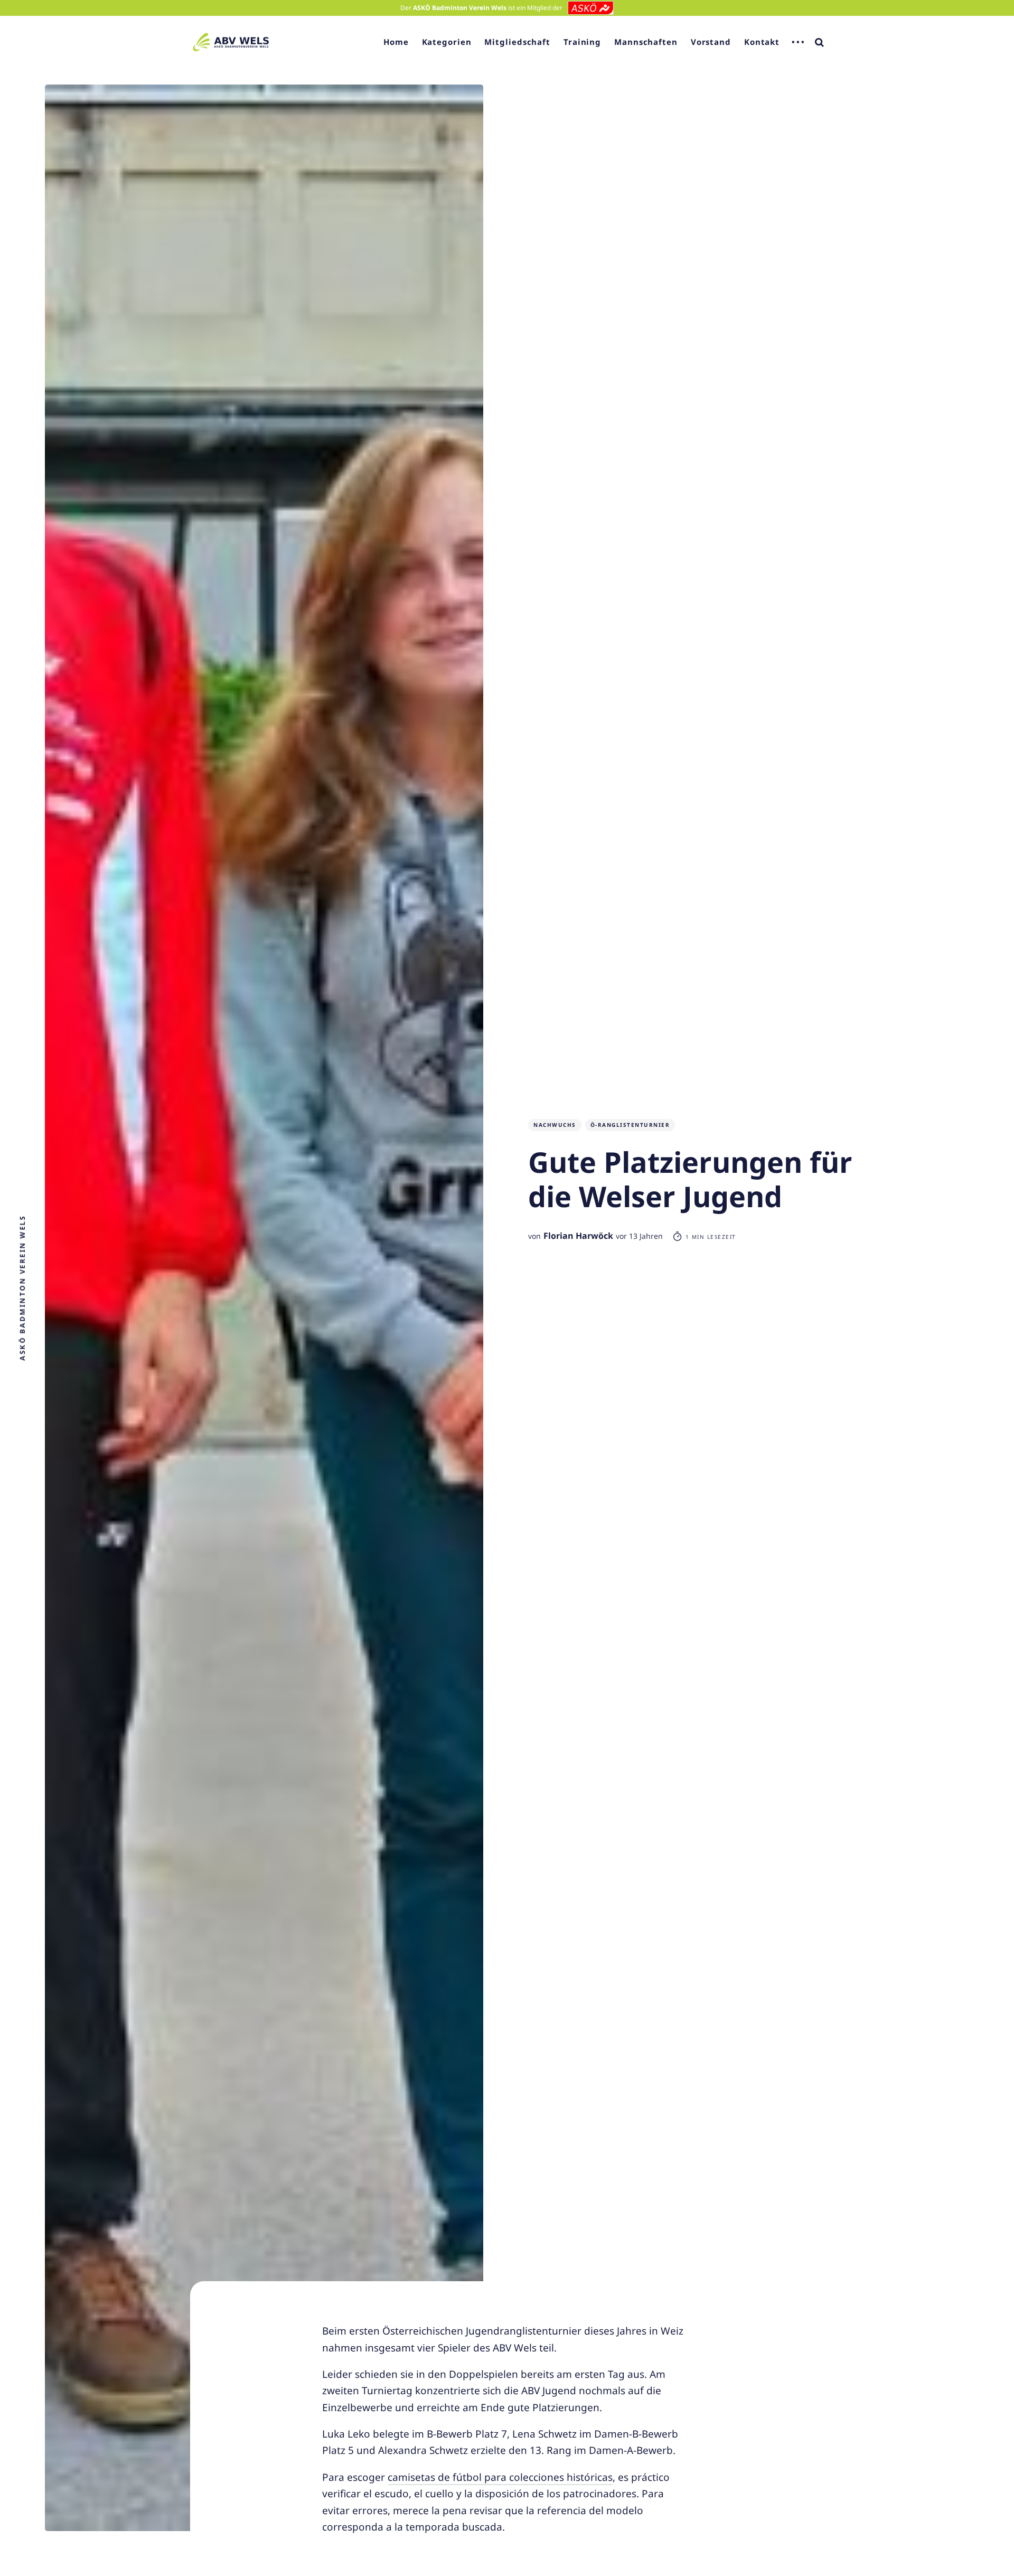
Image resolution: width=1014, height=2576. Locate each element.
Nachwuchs (555, 1125)
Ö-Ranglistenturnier (630, 1125)
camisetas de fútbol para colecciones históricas (500, 2477)
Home (396, 42)
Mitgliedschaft (517, 42)
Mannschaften (646, 42)
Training (582, 42)
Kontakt (762, 42)
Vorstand (711, 42)
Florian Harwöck (578, 1236)
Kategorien (447, 42)
